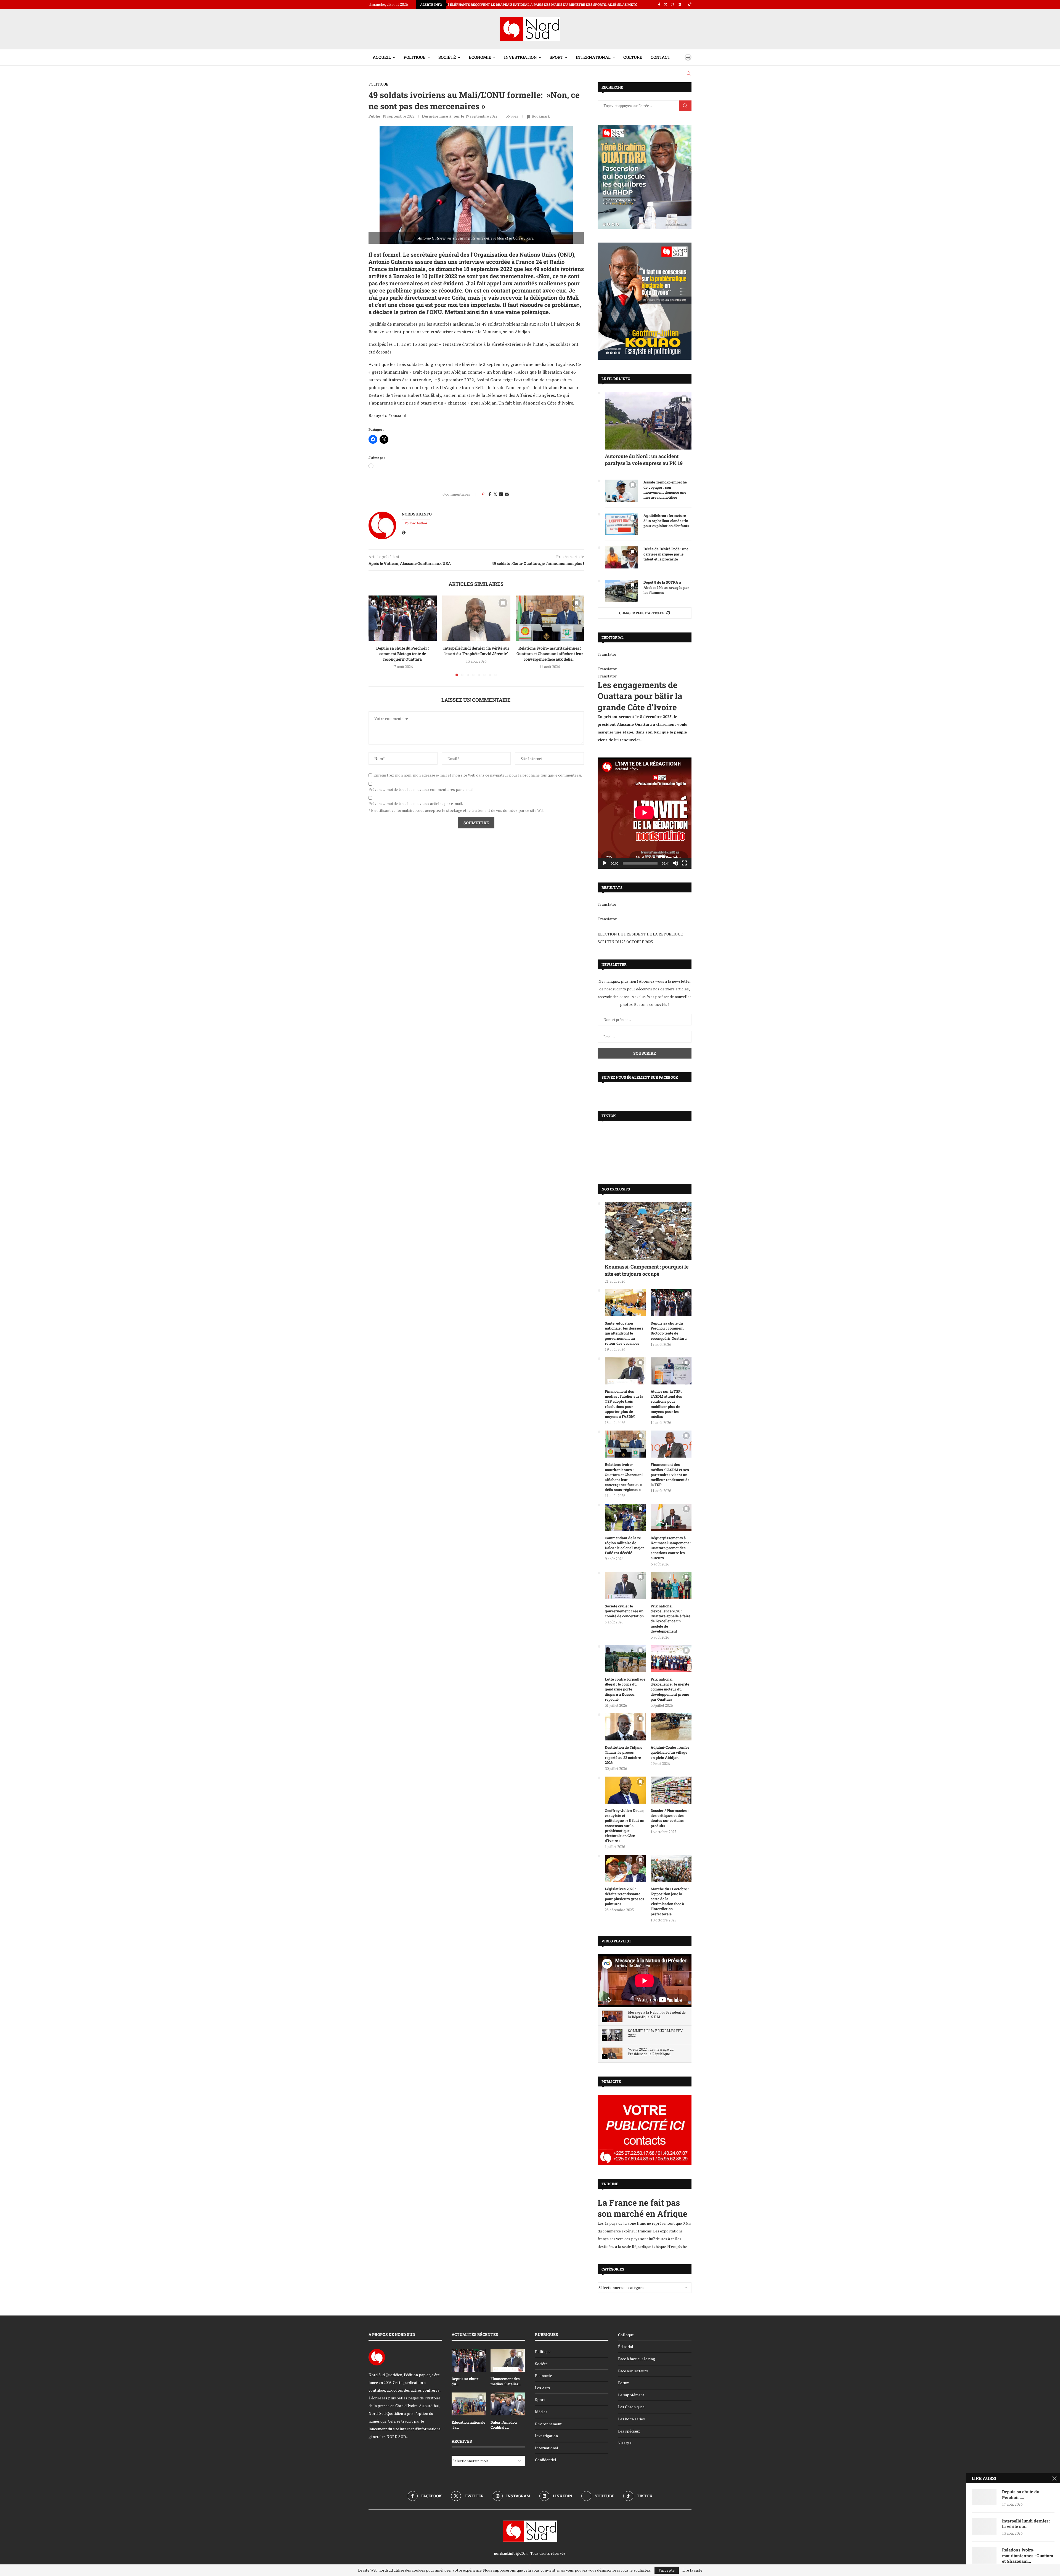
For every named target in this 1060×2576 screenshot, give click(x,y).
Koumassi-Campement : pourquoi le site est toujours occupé (647, 1270)
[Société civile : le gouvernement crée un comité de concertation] (625, 1585)
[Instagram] (673, 4)
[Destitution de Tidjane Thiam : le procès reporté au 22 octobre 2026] (625, 1727)
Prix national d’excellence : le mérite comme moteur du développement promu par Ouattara (670, 1689)
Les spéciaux (629, 2431)
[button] (376, 636)
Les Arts (542, 2388)
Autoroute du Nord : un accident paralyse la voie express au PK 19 (644, 460)
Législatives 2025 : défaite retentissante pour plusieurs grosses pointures (625, 1896)
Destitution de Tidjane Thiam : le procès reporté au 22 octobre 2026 (624, 1755)
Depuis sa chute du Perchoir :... (1021, 2494)
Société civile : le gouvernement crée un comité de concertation (624, 1611)
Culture (633, 57)
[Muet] (675, 863)
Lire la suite (692, 2570)
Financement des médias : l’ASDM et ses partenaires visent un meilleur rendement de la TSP (670, 1475)
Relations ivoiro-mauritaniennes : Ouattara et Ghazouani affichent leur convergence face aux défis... (550, 654)
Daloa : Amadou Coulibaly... (504, 2425)
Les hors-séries (631, 2419)
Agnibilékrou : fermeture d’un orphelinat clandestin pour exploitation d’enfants (666, 520)
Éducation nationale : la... (468, 2425)
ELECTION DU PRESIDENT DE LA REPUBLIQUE (640, 934)
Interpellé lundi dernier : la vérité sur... (1026, 2524)
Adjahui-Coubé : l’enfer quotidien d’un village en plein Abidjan (670, 1752)
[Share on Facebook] (490, 494)
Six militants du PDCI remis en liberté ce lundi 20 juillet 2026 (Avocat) (468, 4)
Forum (624, 2383)
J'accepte (667, 2570)
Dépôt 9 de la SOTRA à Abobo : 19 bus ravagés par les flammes (666, 587)
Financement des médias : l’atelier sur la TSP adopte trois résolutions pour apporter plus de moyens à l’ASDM (624, 1404)
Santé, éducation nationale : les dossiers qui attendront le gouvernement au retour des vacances (624, 1333)
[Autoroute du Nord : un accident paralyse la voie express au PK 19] (648, 421)
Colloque (626, 2335)
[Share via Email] (507, 494)
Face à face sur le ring (637, 2359)
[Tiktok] (690, 4)
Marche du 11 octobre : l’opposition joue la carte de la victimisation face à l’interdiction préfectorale (670, 1901)
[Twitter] (666, 4)
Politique (415, 57)
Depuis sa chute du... (465, 2381)
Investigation (520, 57)
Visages (625, 2443)
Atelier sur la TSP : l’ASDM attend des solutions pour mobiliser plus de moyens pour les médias (666, 1404)
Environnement (548, 2424)
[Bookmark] (679, 57)
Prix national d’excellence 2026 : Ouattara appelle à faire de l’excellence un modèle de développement (671, 1619)
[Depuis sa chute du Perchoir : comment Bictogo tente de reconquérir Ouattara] (403, 618)
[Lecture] (605, 863)
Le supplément (631, 2395)
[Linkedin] (679, 4)
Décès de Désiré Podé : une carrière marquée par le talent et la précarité (666, 554)
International (593, 57)
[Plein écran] (684, 863)
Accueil (382, 57)
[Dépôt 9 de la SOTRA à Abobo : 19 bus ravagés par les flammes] (621, 591)
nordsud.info (417, 514)
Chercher (685, 106)
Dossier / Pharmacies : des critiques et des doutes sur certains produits (670, 1818)
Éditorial (626, 2347)
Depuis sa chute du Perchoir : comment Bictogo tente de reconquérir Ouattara (402, 654)
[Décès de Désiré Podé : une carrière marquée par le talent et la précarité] (621, 557)
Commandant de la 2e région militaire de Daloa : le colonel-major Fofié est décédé (624, 1545)
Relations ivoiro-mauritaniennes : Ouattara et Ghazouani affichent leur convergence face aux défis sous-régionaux (624, 1477)
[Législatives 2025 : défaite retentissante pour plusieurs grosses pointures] (625, 1868)
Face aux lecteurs (633, 2371)
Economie (480, 57)
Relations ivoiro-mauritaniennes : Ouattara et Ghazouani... (1028, 2555)
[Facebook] (659, 4)
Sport (556, 57)
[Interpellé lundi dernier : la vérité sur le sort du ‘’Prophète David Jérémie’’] (476, 618)
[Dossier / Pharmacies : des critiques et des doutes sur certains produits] (671, 1790)
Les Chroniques (631, 2407)
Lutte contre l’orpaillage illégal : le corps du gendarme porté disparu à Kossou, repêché (625, 1689)
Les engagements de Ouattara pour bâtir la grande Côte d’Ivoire (640, 696)
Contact (660, 57)
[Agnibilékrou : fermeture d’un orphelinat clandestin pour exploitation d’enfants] (621, 524)
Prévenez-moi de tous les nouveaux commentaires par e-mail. (422, 789)
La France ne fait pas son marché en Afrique (642, 2208)
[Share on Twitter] (495, 494)
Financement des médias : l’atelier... (506, 2381)
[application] (645, 813)
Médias (541, 2412)
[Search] (689, 73)
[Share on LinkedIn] (501, 494)
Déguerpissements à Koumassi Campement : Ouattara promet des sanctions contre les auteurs (671, 1548)
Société (447, 57)
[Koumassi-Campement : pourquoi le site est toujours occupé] (648, 1231)
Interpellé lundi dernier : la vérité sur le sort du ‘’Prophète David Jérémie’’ (476, 651)
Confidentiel (546, 2460)
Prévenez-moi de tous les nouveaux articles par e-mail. (416, 804)
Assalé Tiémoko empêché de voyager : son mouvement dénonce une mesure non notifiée (665, 490)
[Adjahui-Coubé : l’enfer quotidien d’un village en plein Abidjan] (671, 1727)
